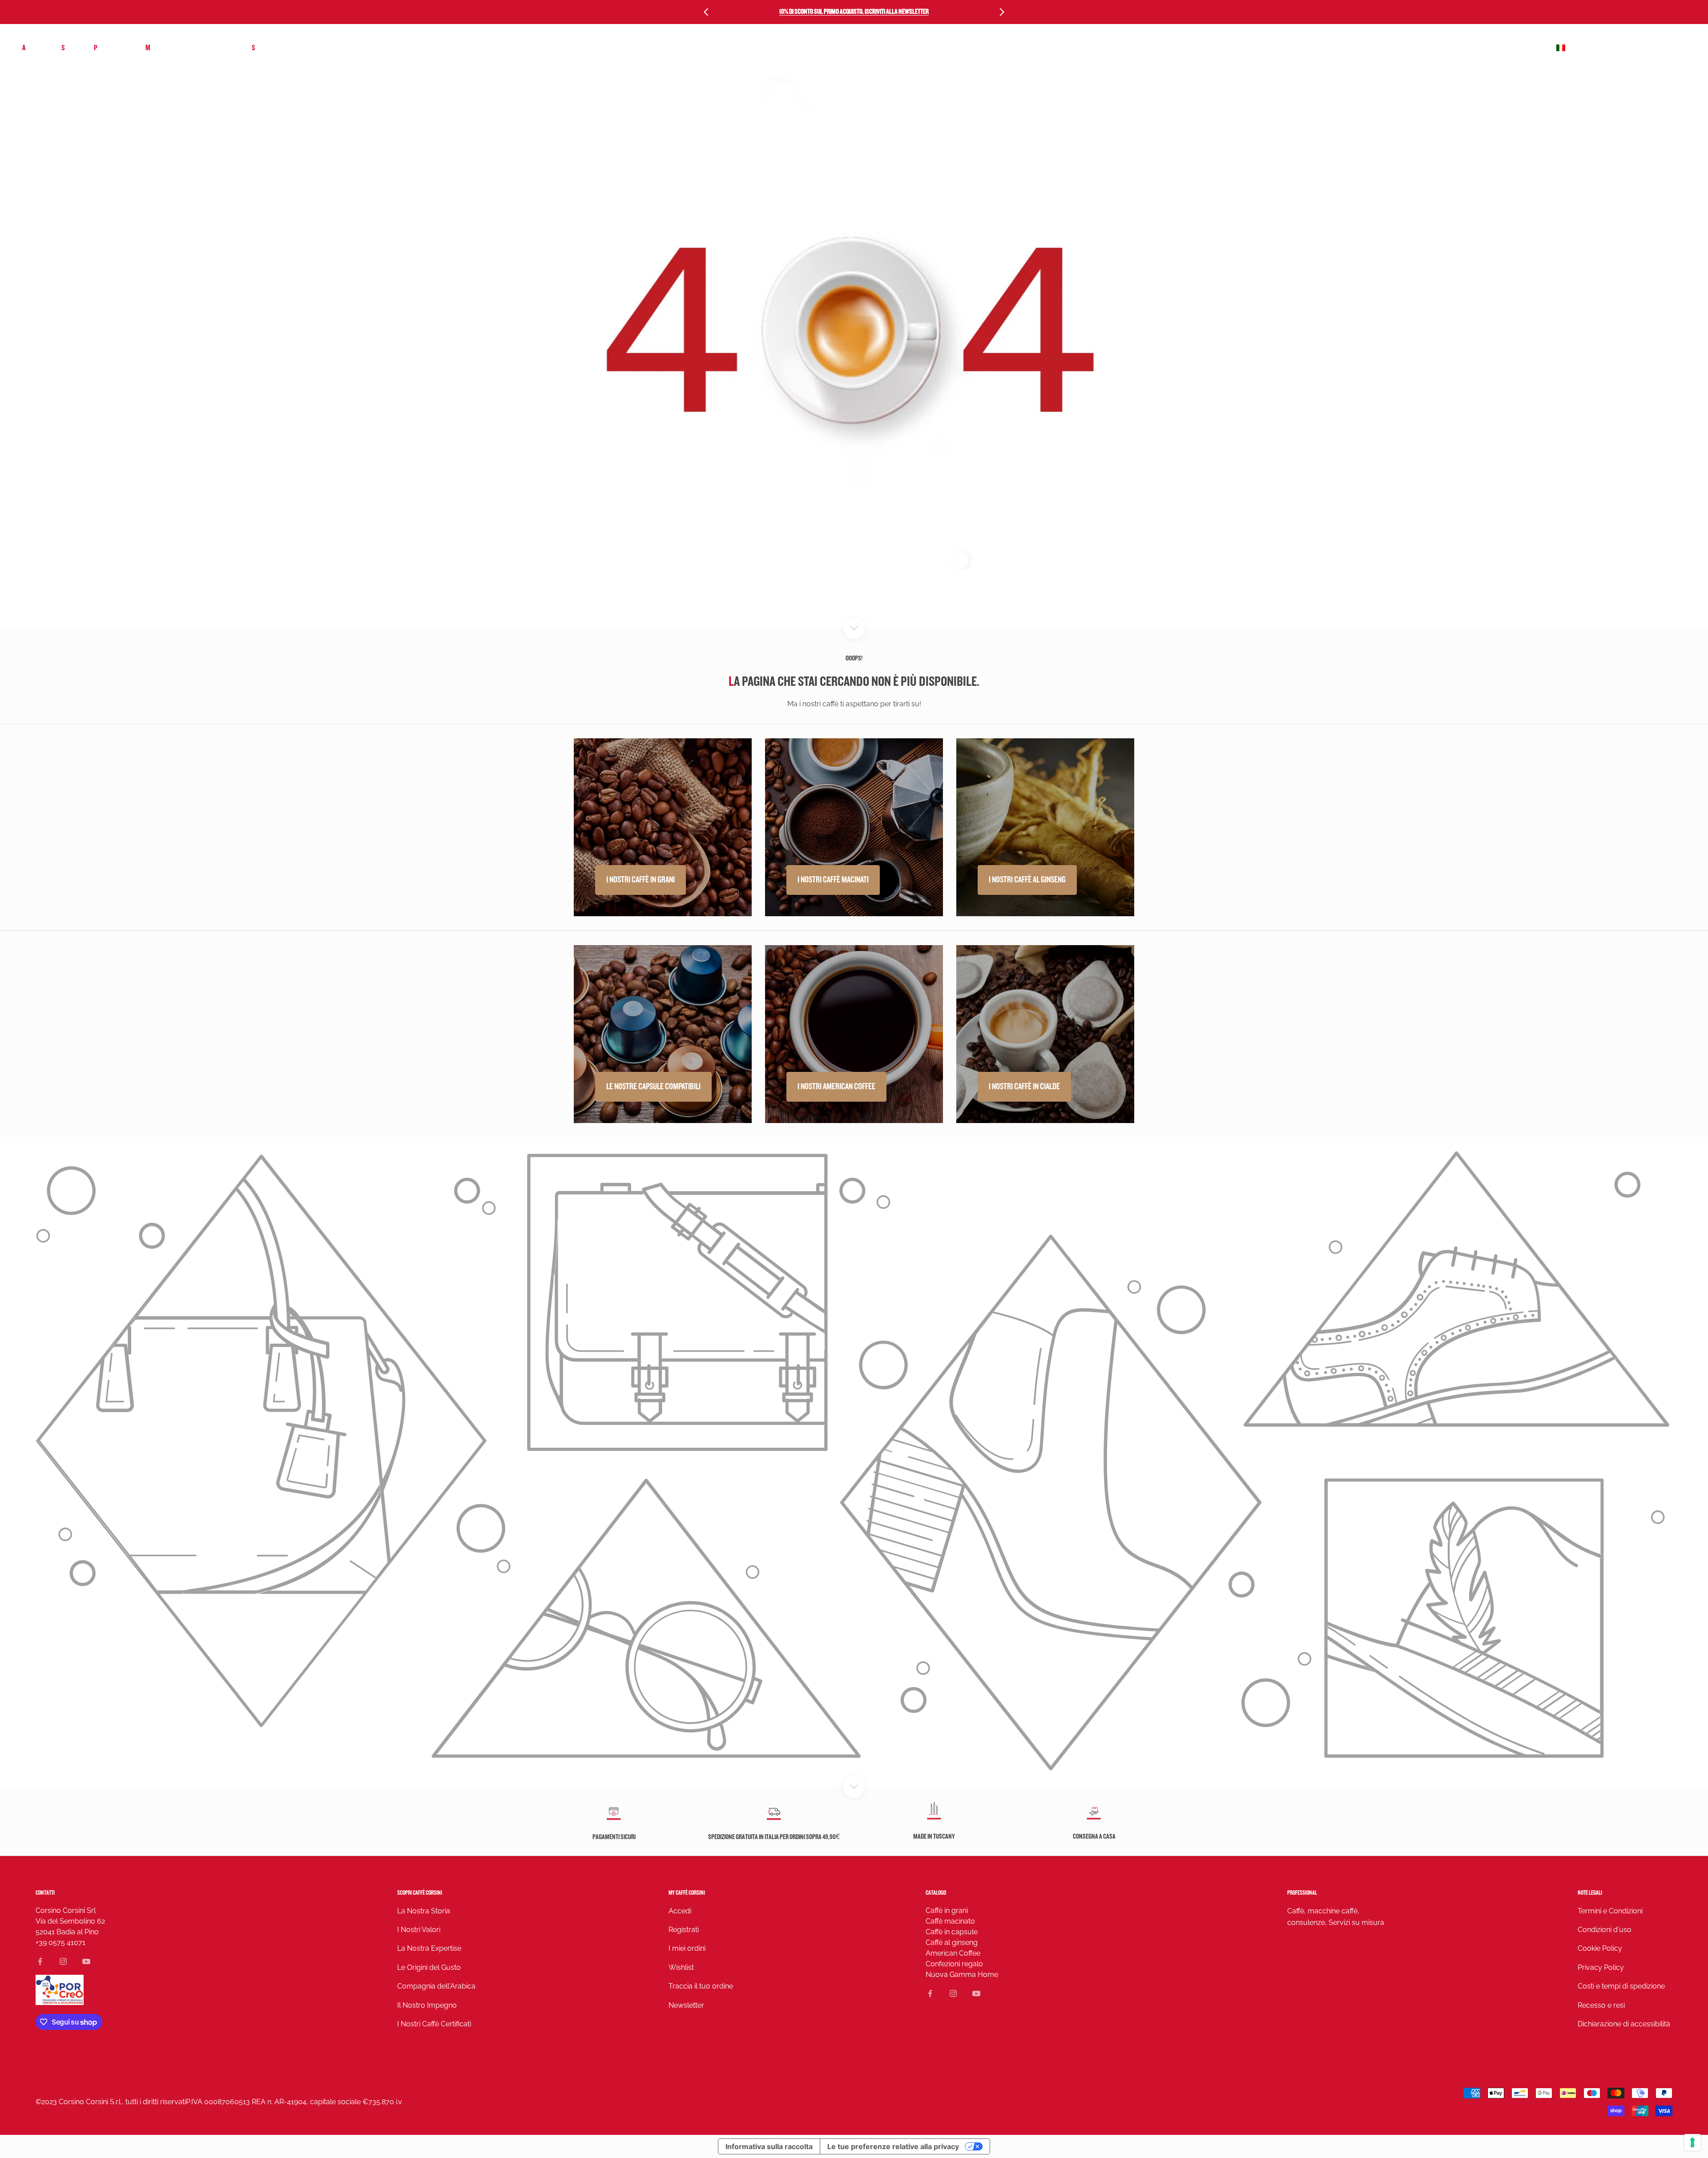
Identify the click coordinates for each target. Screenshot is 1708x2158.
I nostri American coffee (836, 1087)
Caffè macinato (950, 1921)
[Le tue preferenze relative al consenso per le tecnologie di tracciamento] (1692, 2142)
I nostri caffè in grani (640, 880)
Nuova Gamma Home (962, 1975)
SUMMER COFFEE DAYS (281, 48)
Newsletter (686, 2005)
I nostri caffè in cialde (1024, 1087)
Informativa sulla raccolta (769, 2146)
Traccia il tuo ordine (701, 1986)
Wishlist (681, 1967)
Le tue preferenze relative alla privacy (893, 2146)
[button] (1620, 48)
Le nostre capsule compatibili (653, 1087)
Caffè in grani (947, 1910)
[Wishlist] (1660, 48)
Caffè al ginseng (952, 1943)
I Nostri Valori (419, 1930)
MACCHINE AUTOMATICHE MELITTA (190, 48)
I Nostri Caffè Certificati (434, 2024)
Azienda (33, 48)
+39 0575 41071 (60, 1943)
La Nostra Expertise (429, 1948)
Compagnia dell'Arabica (436, 1986)
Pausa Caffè (111, 48)
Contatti (45, 1893)
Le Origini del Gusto (429, 1967)
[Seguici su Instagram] (63, 1961)
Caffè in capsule (952, 1932)
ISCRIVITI (1609, 2096)
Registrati (684, 1930)
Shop (69, 48)
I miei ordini (687, 1948)
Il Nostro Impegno (427, 2005)
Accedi (680, 1911)
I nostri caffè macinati (833, 880)
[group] (854, 1462)
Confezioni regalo (954, 1964)
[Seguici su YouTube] (86, 1961)
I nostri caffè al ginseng (1027, 880)
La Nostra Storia (424, 1911)
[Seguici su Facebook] (40, 1961)
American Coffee (953, 1953)
